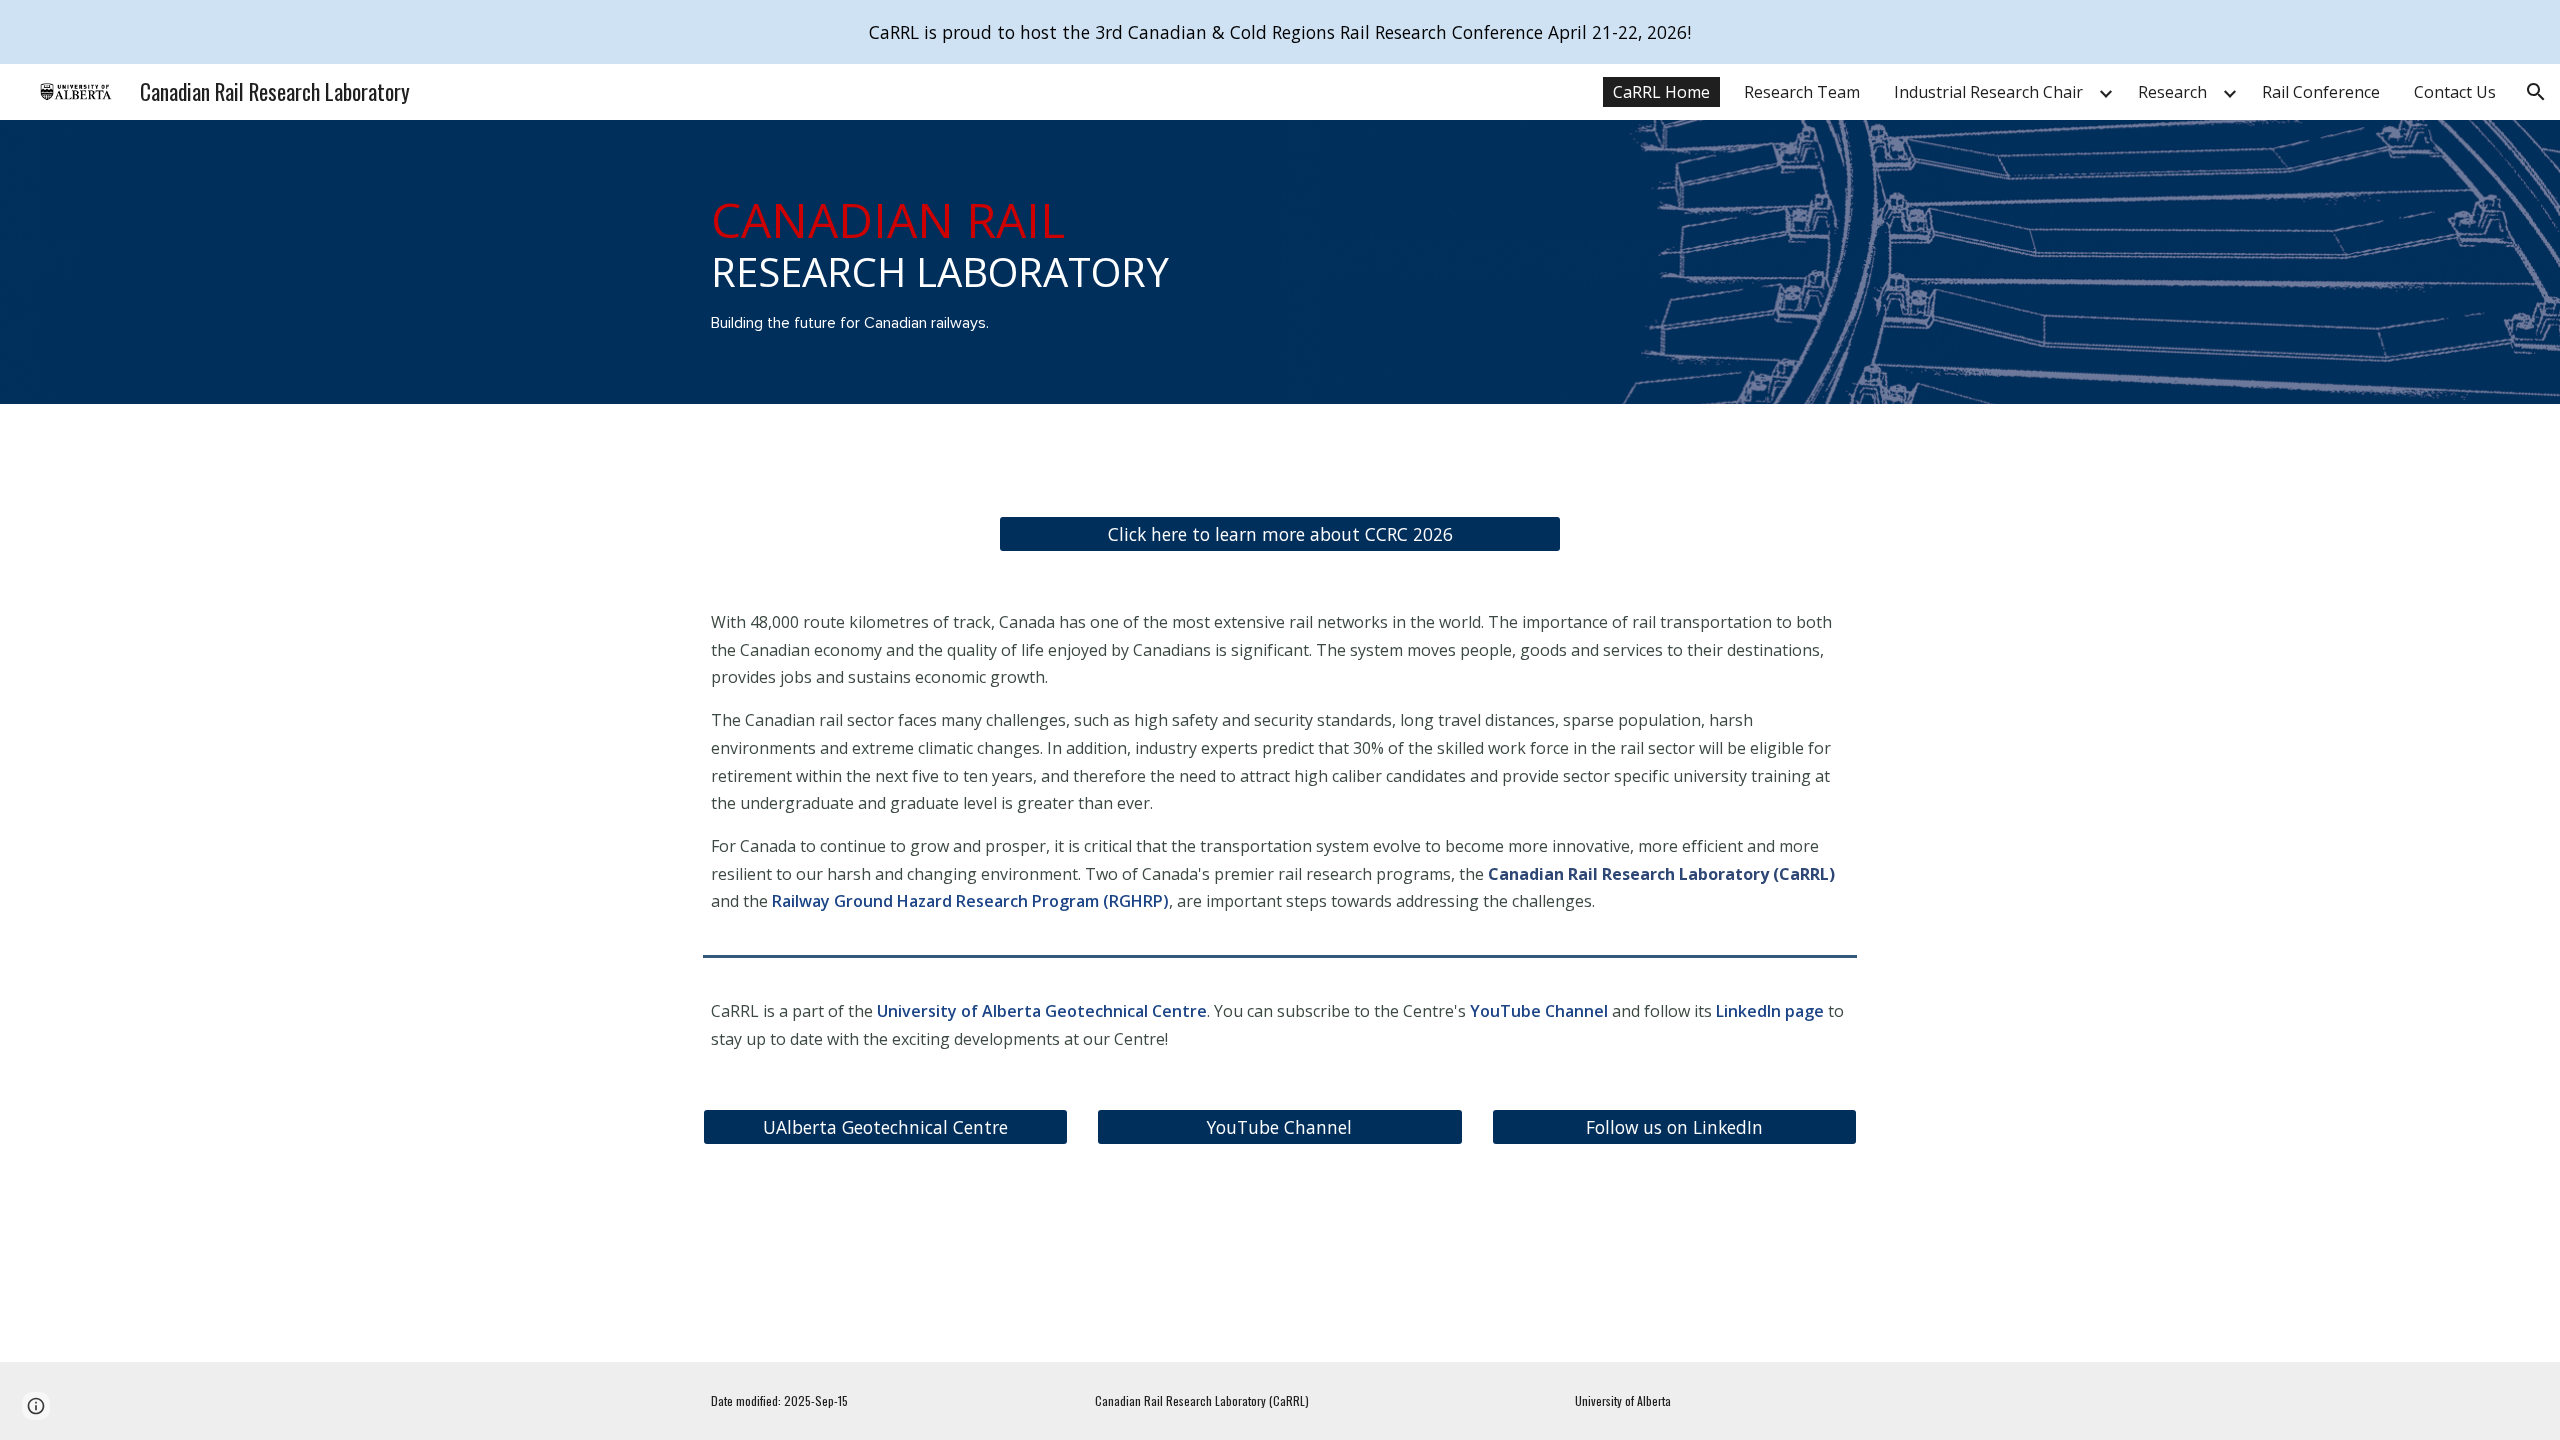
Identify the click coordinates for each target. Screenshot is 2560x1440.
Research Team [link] (1802, 92)
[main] (984, 262)
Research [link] (2172, 92)
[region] (1280, 32)
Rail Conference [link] (2321, 92)
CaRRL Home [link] (1661, 92)
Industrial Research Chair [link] (1988, 92)
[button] (2536, 92)
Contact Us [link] (2455, 92)
